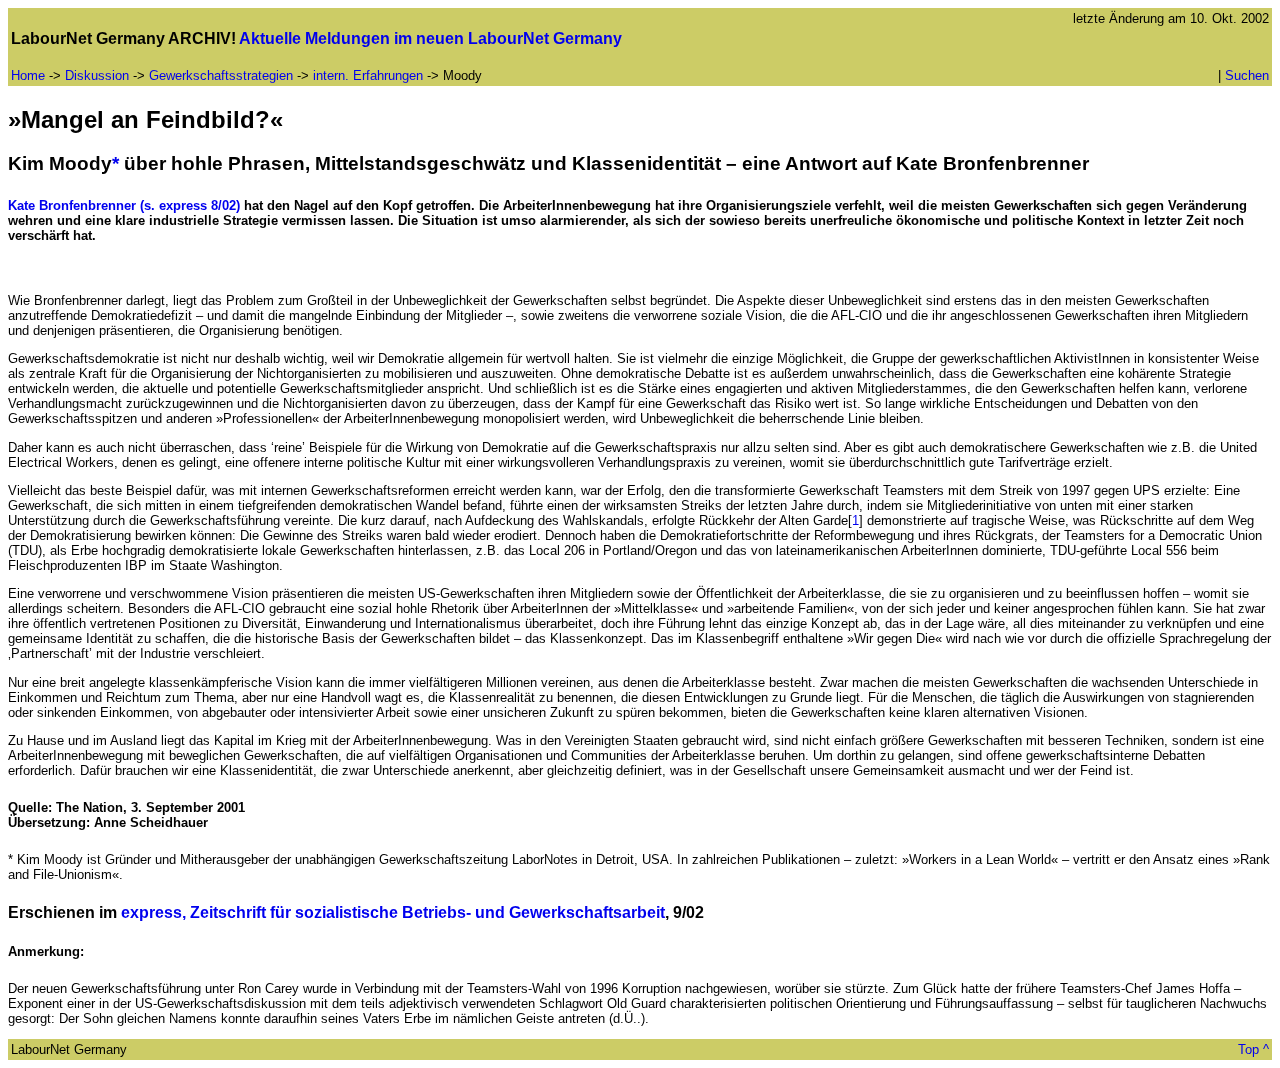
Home (28, 75)
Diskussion (97, 75)
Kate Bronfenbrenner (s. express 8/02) (124, 205)
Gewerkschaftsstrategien (221, 75)
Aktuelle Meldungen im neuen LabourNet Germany (430, 38)
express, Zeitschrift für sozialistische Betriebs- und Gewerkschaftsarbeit (393, 912)
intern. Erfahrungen (370, 75)
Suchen (1247, 75)
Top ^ (1253, 1049)
